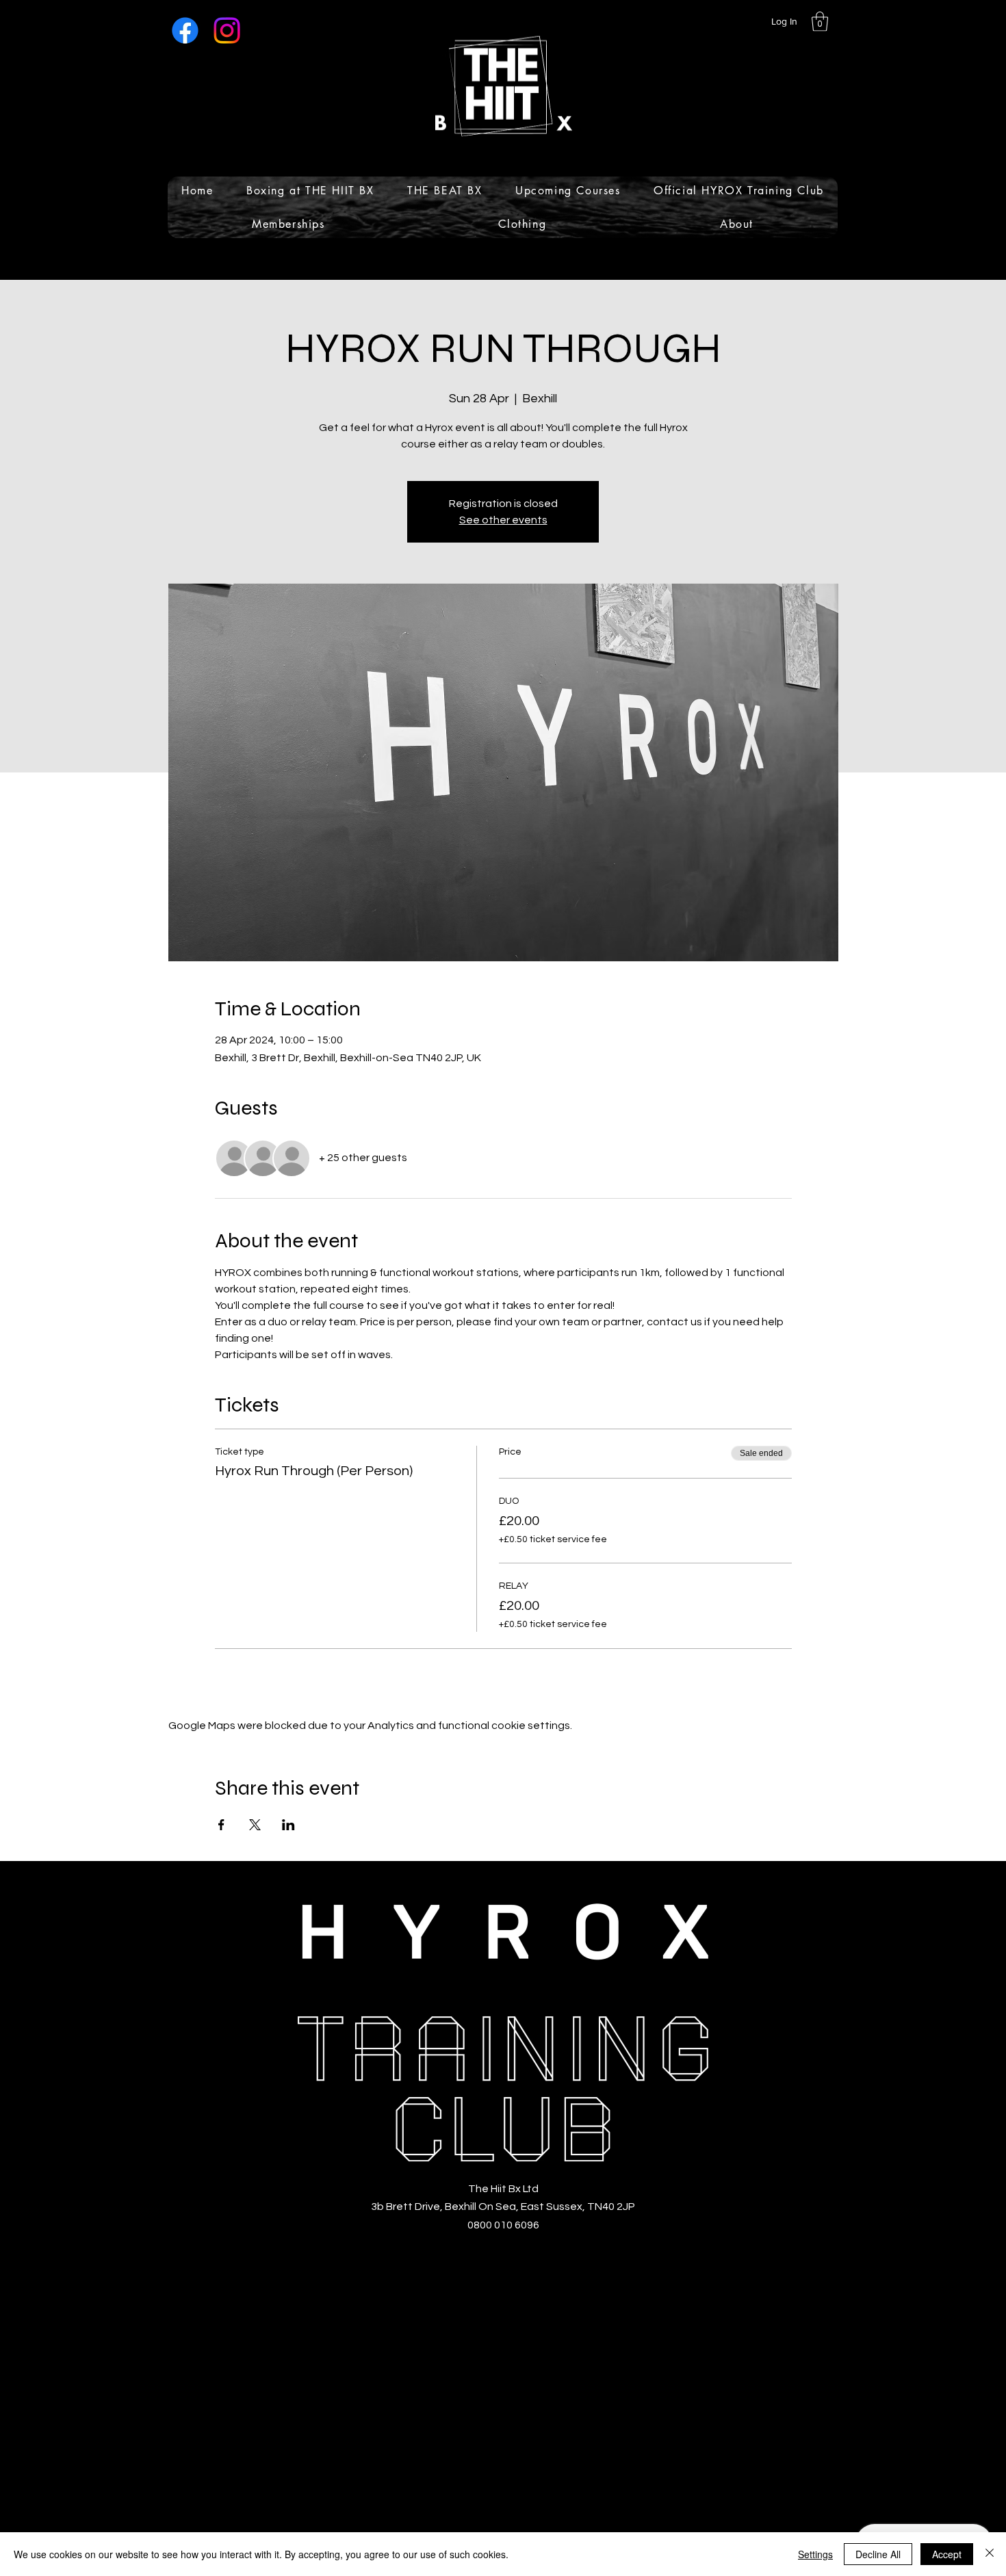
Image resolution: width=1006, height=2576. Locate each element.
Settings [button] (815, 2554)
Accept (947, 2554)
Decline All (878, 2554)
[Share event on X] (255, 1825)
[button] (820, 22)
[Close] (990, 2554)
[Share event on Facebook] (221, 1825)
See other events (503, 520)
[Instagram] (227, 30)
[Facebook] (185, 30)
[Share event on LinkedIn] (288, 1825)
